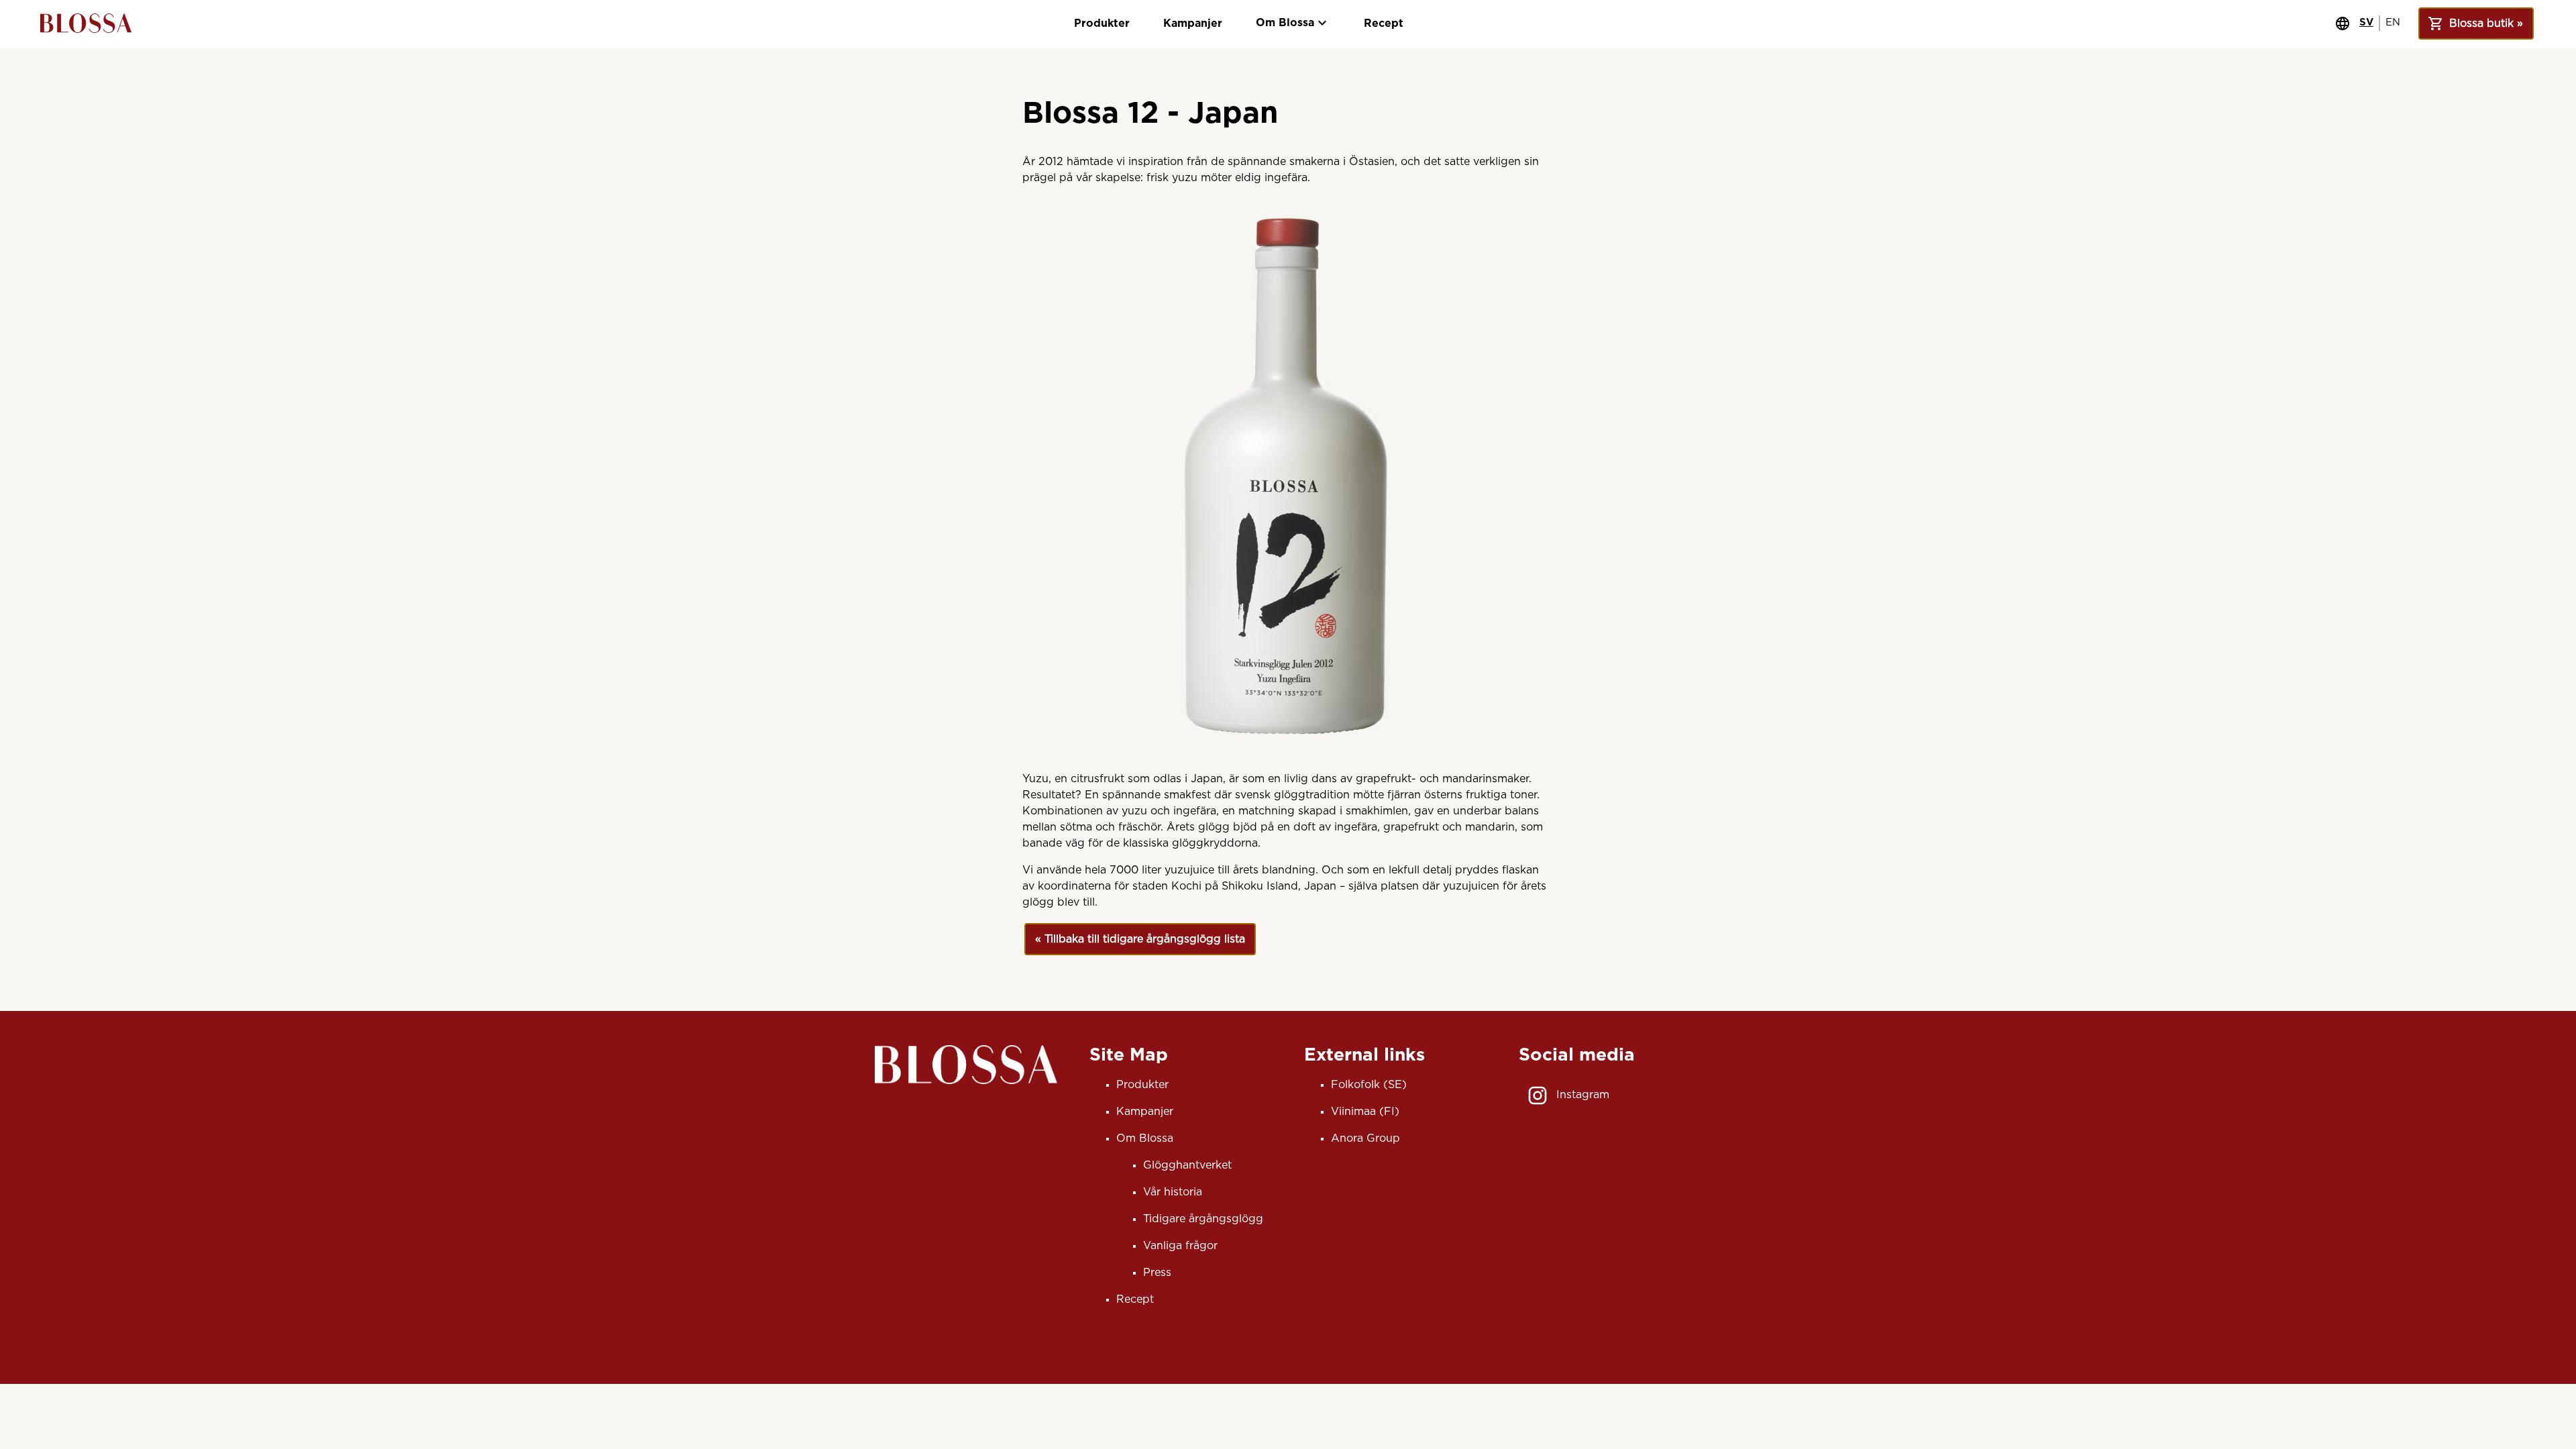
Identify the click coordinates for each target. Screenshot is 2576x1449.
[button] (1140, 939)
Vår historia (1173, 1192)
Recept (1384, 23)
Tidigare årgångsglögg (1203, 1219)
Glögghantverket (1187, 1165)
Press (1157, 1273)
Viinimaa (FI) (1365, 1112)
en (2393, 22)
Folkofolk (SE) (1369, 1085)
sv (2366, 22)
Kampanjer (1193, 23)
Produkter (1102, 23)
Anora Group (1365, 1138)
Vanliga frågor (1180, 1246)
